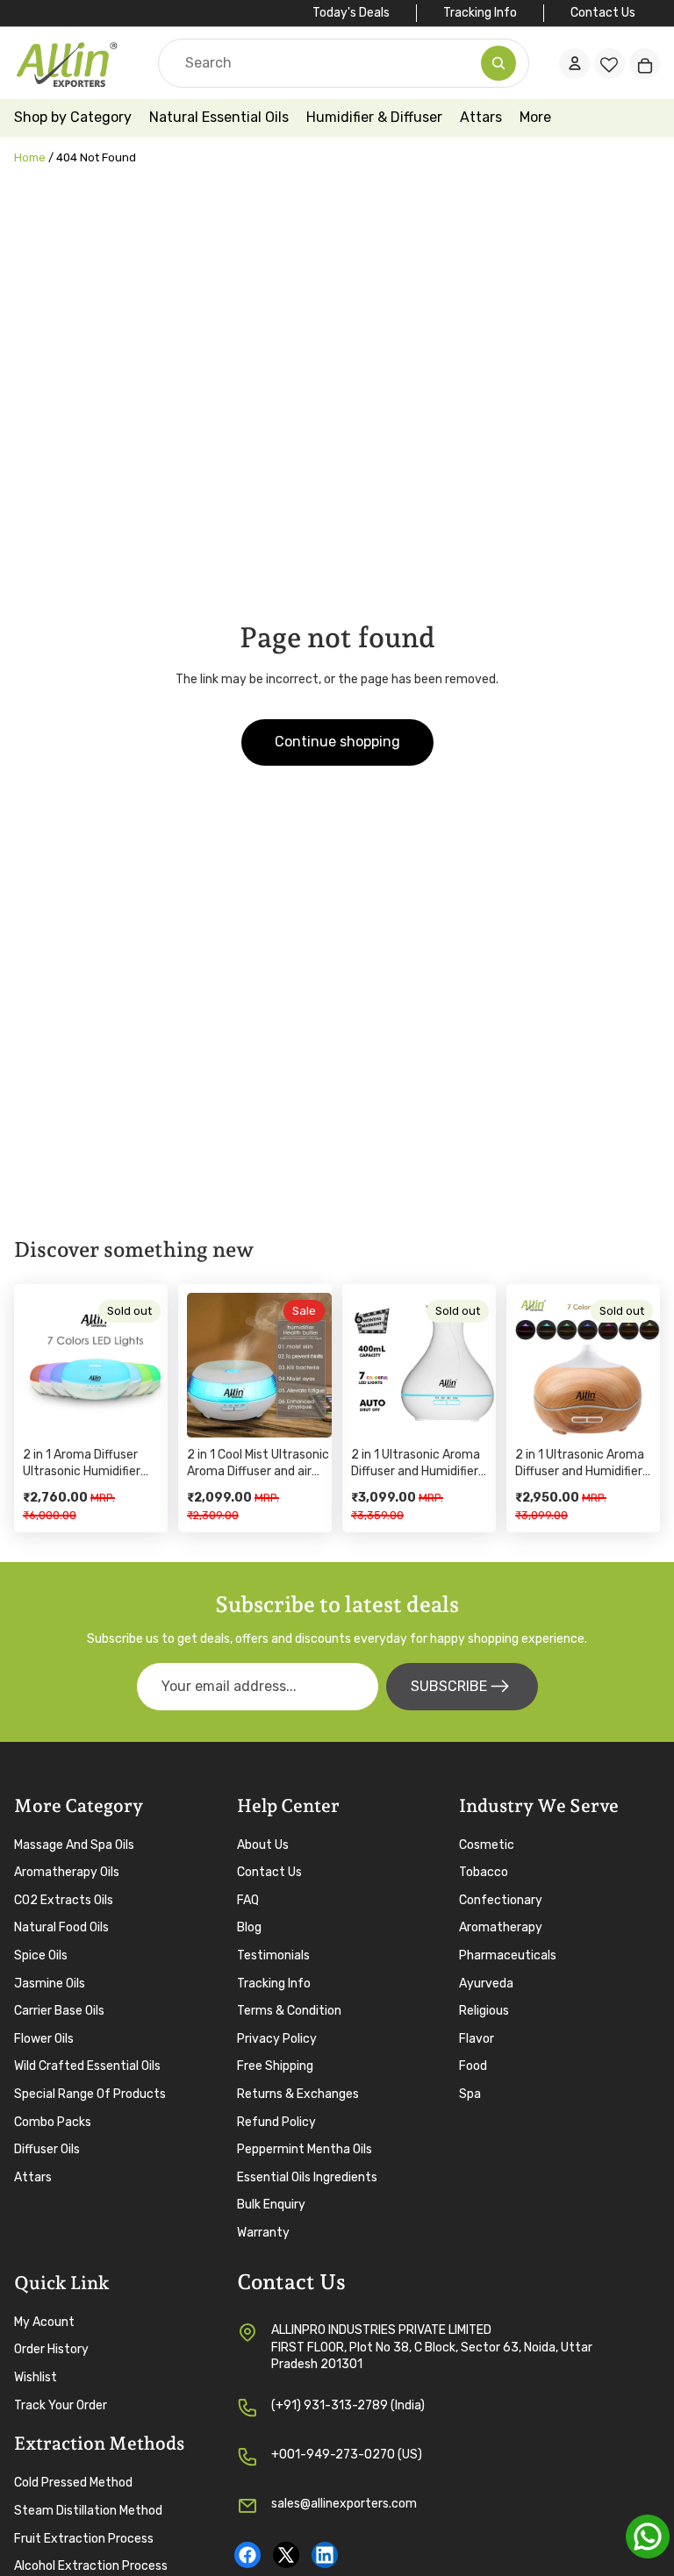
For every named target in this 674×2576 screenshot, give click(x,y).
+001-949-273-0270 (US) (347, 2455)
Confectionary (501, 1900)
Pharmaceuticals (508, 1955)
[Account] (574, 63)
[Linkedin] (325, 2555)
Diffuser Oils (47, 2149)
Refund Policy (276, 2122)
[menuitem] (535, 118)
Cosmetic (487, 1845)
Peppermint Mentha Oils (305, 2149)
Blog (249, 1928)
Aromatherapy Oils (67, 1873)
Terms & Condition (289, 2012)
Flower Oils (44, 2039)
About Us (263, 1845)
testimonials (273, 1955)
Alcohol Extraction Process (91, 2567)
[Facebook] (247, 2555)
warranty (263, 2233)
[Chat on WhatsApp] (648, 2537)
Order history (51, 2350)
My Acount (44, 2322)
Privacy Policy (277, 2039)
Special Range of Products (90, 2094)
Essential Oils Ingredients (307, 2177)
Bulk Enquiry (271, 2205)
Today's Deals (351, 13)
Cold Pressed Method (73, 2483)
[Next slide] (148, 1365)
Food (473, 2067)
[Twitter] (286, 2555)
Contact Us (603, 13)
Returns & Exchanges (298, 2094)
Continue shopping (337, 742)
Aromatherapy (501, 1928)
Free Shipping (275, 2067)
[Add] (305, 1410)
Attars (33, 2177)
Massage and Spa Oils (74, 1845)
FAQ (248, 1900)
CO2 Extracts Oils (64, 1900)
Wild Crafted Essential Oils (87, 2067)
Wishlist (36, 2377)
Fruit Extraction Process (84, 2539)
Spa (470, 2094)
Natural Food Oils (61, 1928)
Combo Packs (53, 2122)
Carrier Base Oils (59, 2012)
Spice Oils (41, 1955)
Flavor (477, 2039)
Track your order (61, 2405)
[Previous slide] (42, 1365)
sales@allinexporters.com (344, 2504)
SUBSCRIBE (449, 1686)
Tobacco (484, 1873)
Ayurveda (486, 1984)
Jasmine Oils (50, 1984)
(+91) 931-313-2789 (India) (348, 2405)
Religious (484, 2012)
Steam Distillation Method (88, 2511)
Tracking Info (480, 13)
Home (30, 157)
